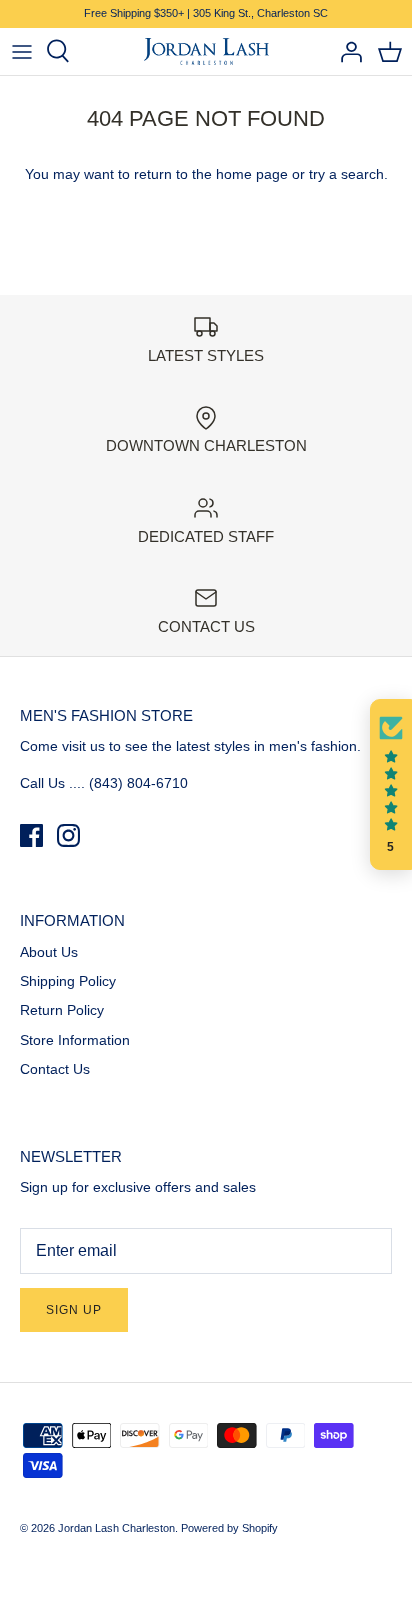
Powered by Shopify (229, 1528)
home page (252, 174)
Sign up (74, 1310)
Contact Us (55, 1069)
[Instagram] (68, 835)
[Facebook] (31, 835)
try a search (346, 174)
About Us (49, 952)
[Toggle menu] (22, 51)
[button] (391, 785)
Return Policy (62, 1010)
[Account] (346, 51)
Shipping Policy (68, 981)
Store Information (75, 1040)
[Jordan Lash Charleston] (206, 52)
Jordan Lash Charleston (116, 1528)
